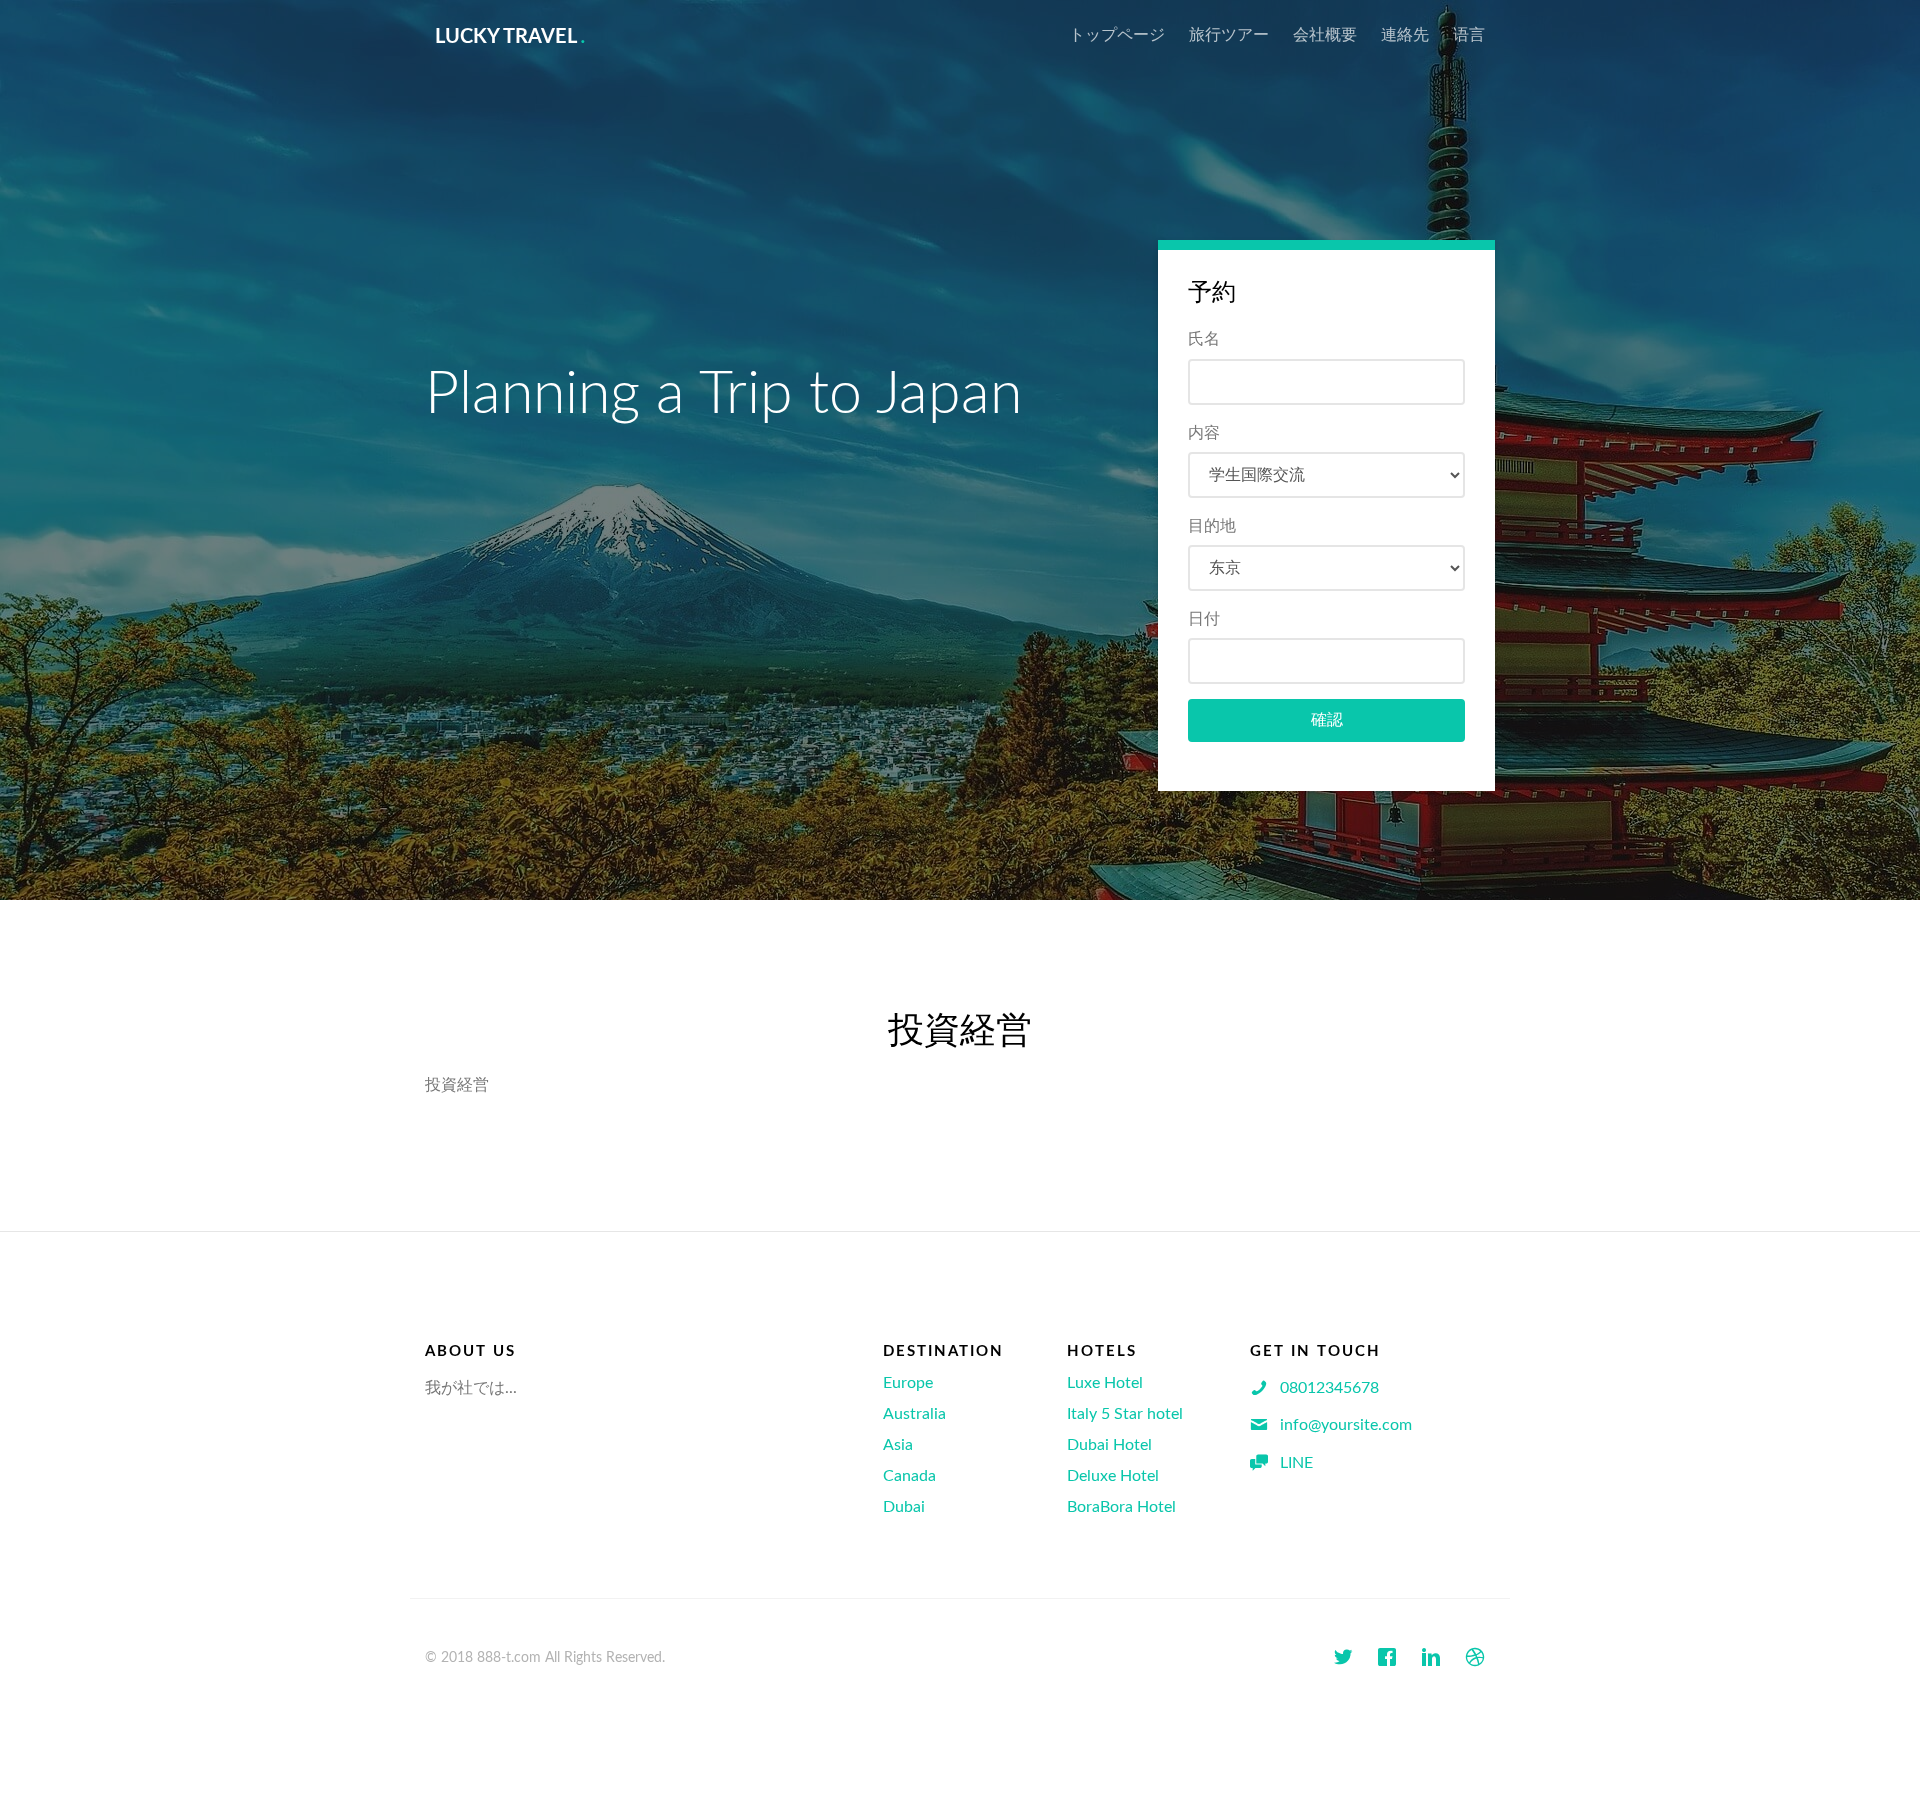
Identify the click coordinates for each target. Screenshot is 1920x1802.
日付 (1204, 619)
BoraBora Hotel (1121, 1507)
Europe (908, 1383)
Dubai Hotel (1109, 1445)
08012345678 (1329, 1388)
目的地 (1212, 526)
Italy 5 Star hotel (1125, 1414)
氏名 (1204, 339)
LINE (1296, 1463)
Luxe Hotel (1105, 1383)
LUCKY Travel (510, 37)
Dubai (904, 1507)
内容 (1204, 433)
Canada (909, 1476)
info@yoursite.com (1346, 1425)
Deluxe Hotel (1113, 1476)
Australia (914, 1414)
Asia (898, 1445)
